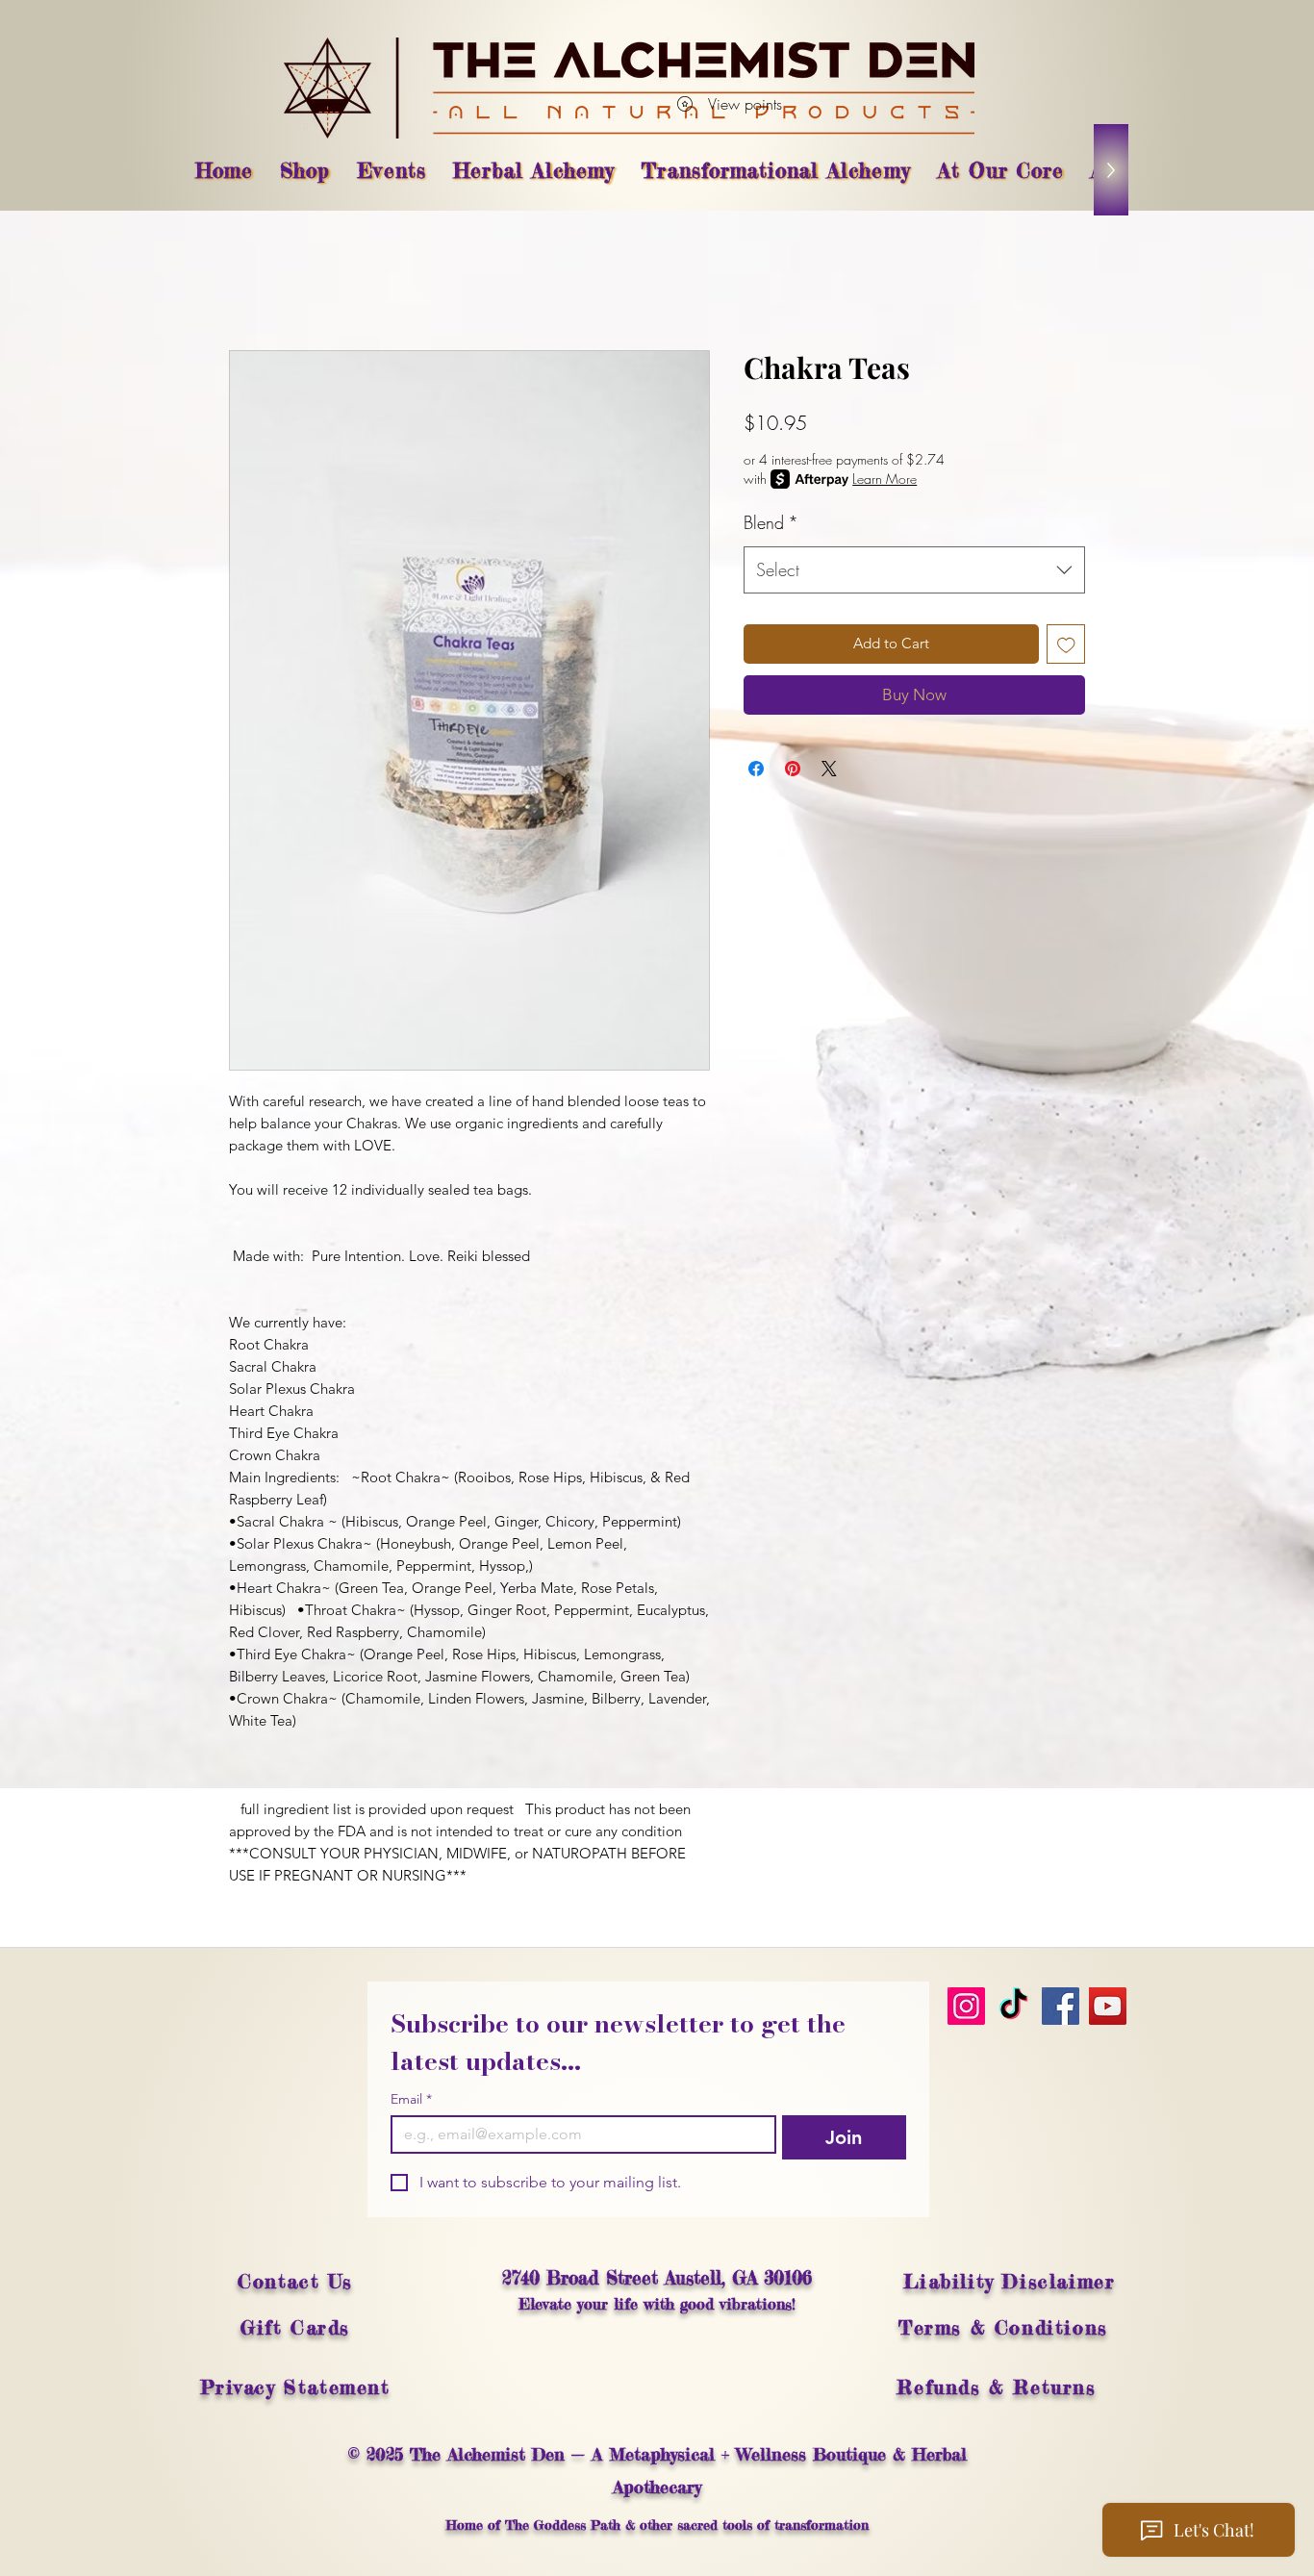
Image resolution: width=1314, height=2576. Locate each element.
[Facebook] (1061, 2006)
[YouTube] (1108, 2006)
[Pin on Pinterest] (793, 769)
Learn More (884, 479)
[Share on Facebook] (756, 769)
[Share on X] (829, 769)
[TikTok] (1013, 2006)
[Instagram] (966, 2006)
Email (411, 2099)
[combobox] (914, 570)
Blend (771, 522)
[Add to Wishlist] (1066, 644)
